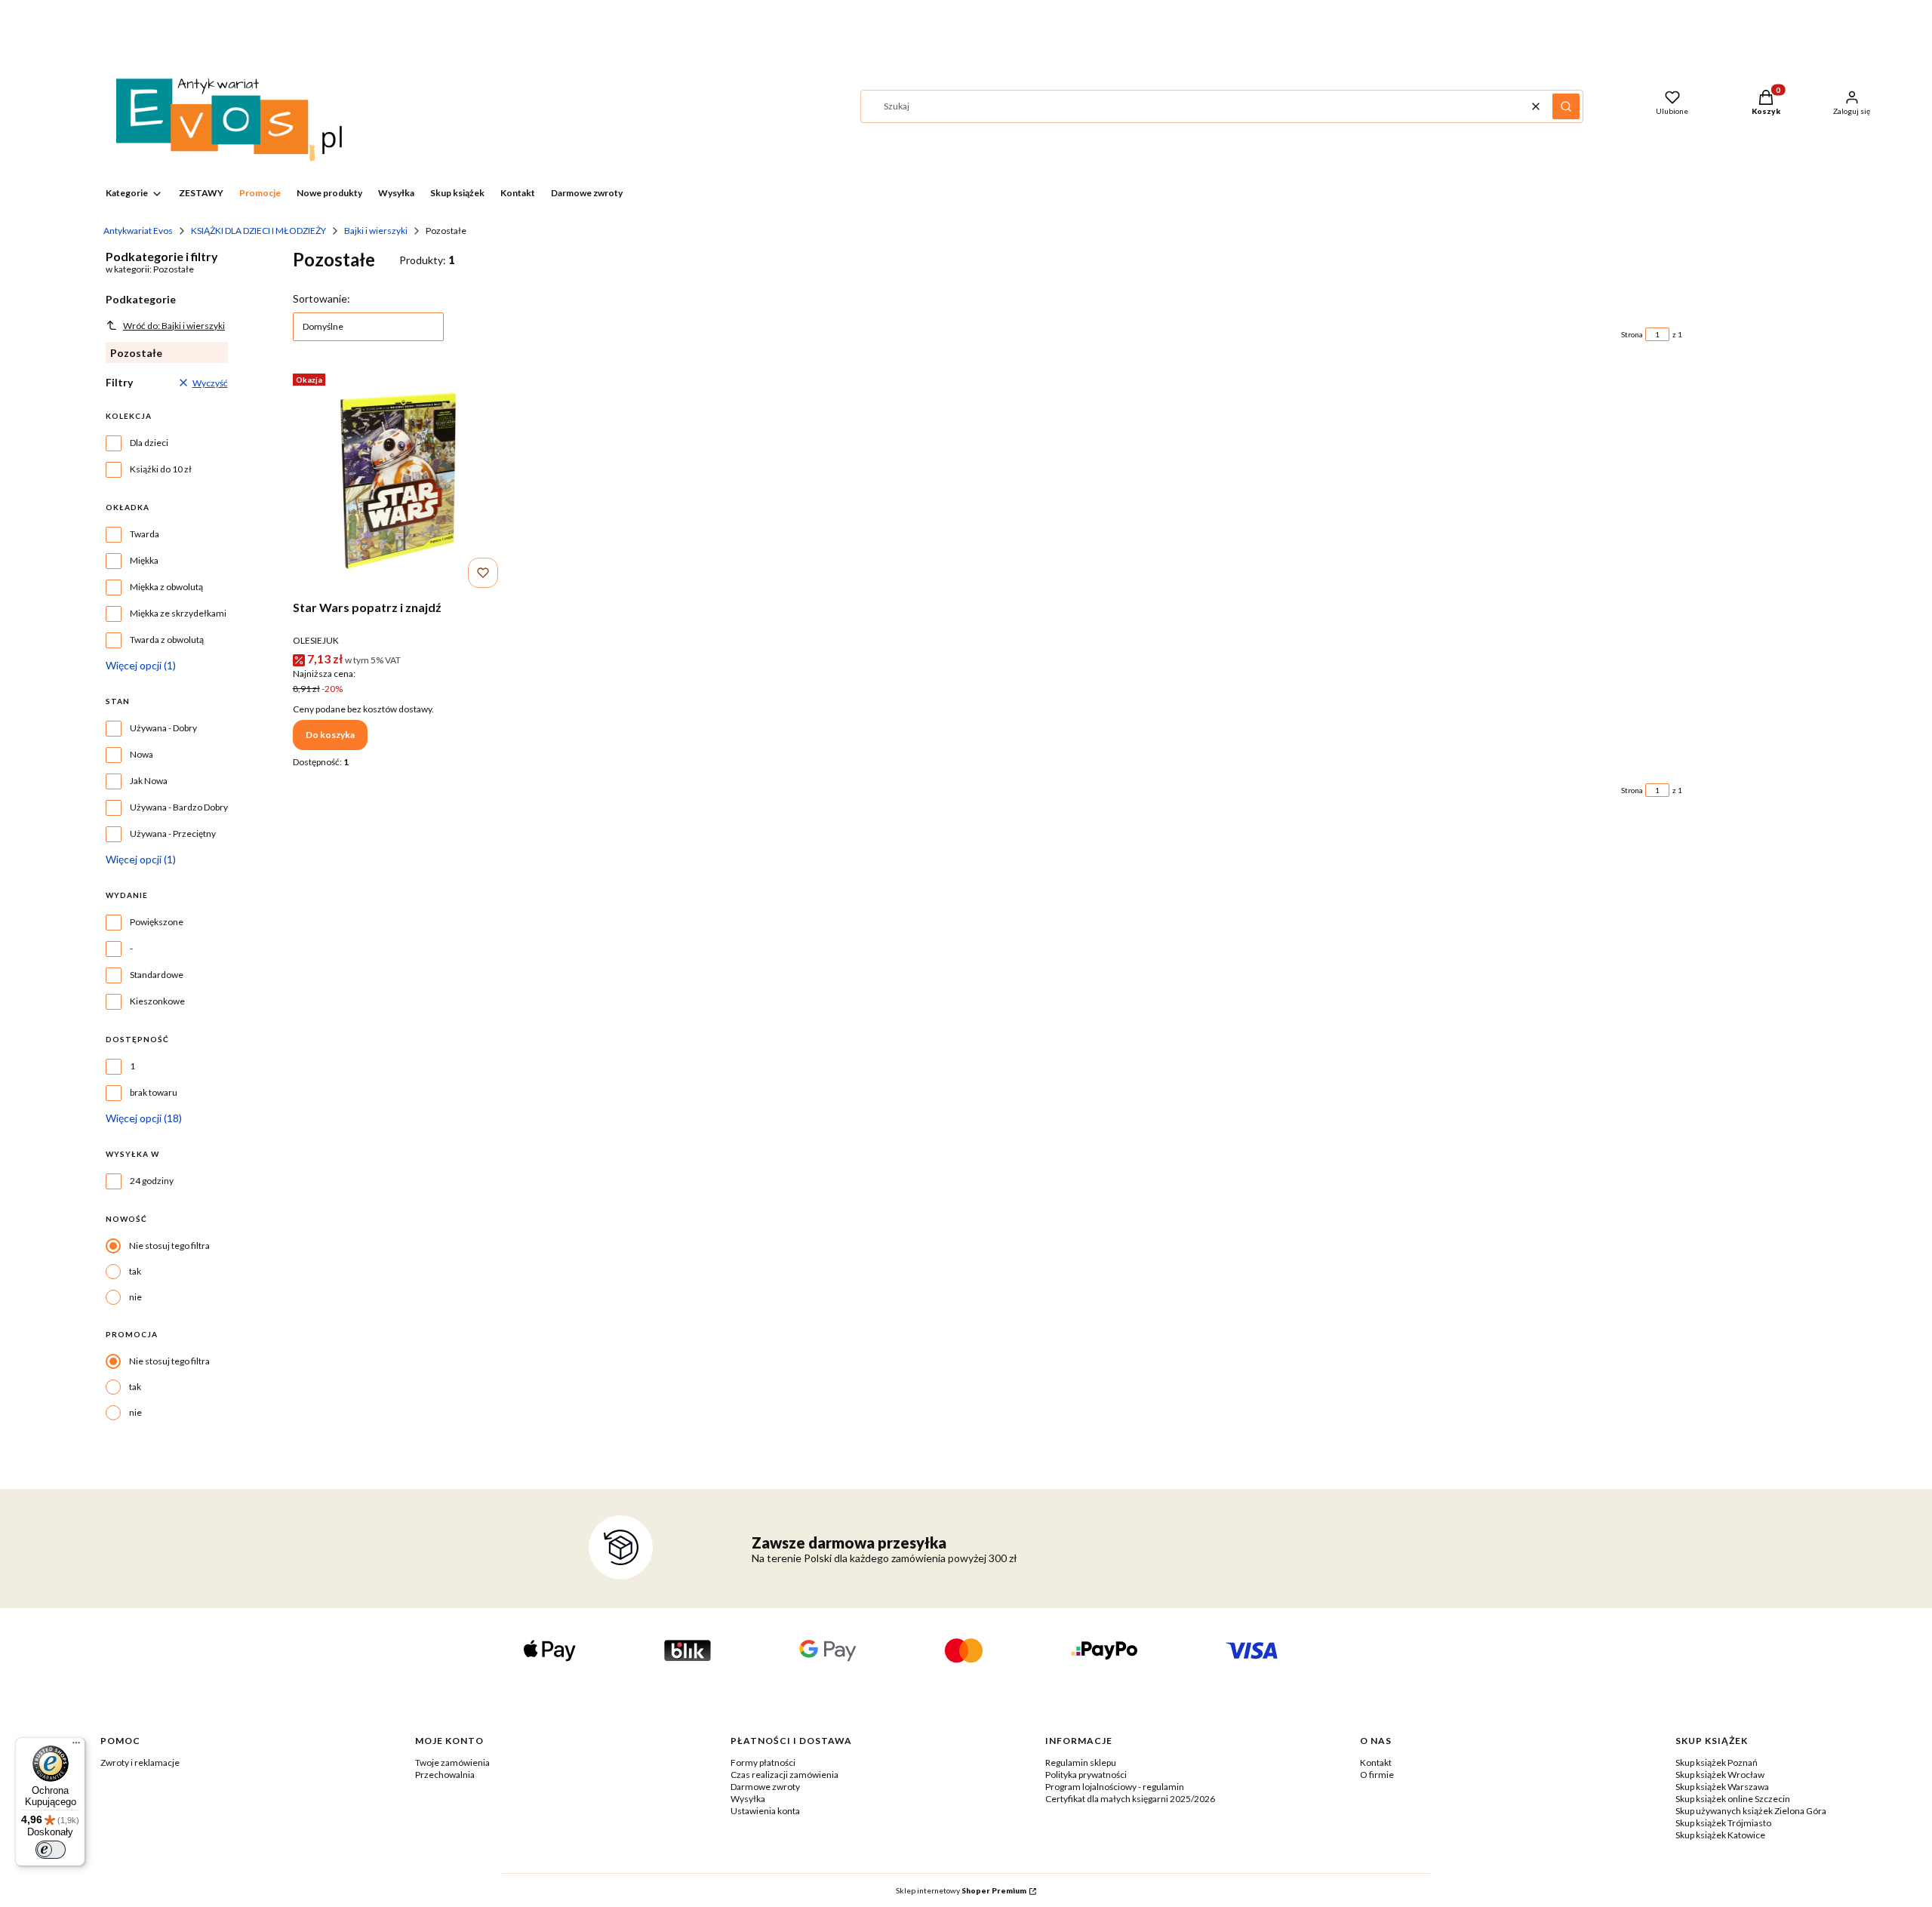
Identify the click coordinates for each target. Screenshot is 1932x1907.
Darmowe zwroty (765, 1787)
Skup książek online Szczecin (1733, 1799)
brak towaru (154, 1092)
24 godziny (152, 1181)
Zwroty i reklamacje (140, 1762)
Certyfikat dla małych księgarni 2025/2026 (1130, 1799)
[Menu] (76, 1746)
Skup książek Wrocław (1720, 1775)
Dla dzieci (149, 443)
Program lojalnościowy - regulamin (1115, 1787)
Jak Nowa (149, 781)
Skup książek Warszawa (1722, 1787)
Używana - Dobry (163, 728)
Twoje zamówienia (452, 1762)
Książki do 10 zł (161, 469)
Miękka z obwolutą (166, 587)
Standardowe (157, 975)
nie (135, 1297)
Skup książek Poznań (1717, 1762)
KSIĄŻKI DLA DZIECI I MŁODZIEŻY (258, 231)
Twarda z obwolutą (167, 640)
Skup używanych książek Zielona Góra (1751, 1811)
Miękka (144, 560)
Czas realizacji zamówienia (784, 1775)
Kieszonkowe (157, 1001)
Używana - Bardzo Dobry (179, 807)
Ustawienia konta (765, 1811)
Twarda (145, 534)
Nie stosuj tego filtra (169, 1246)
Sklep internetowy (961, 1890)
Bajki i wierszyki (376, 231)
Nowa (142, 754)
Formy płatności (763, 1762)
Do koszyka (330, 735)
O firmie (1377, 1775)
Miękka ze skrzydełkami (178, 613)
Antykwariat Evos (138, 231)
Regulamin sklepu (1081, 1762)
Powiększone (157, 922)
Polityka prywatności (1086, 1775)
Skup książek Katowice (1720, 1835)
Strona (1632, 334)
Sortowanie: (321, 298)
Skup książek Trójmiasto (1723, 1823)
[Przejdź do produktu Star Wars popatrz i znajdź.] (398, 481)
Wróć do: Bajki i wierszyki (174, 326)
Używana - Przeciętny (173, 834)
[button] (1566, 106)
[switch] (51, 1850)
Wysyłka (748, 1799)
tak (135, 1271)
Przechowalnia (445, 1775)
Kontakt (1376, 1762)
